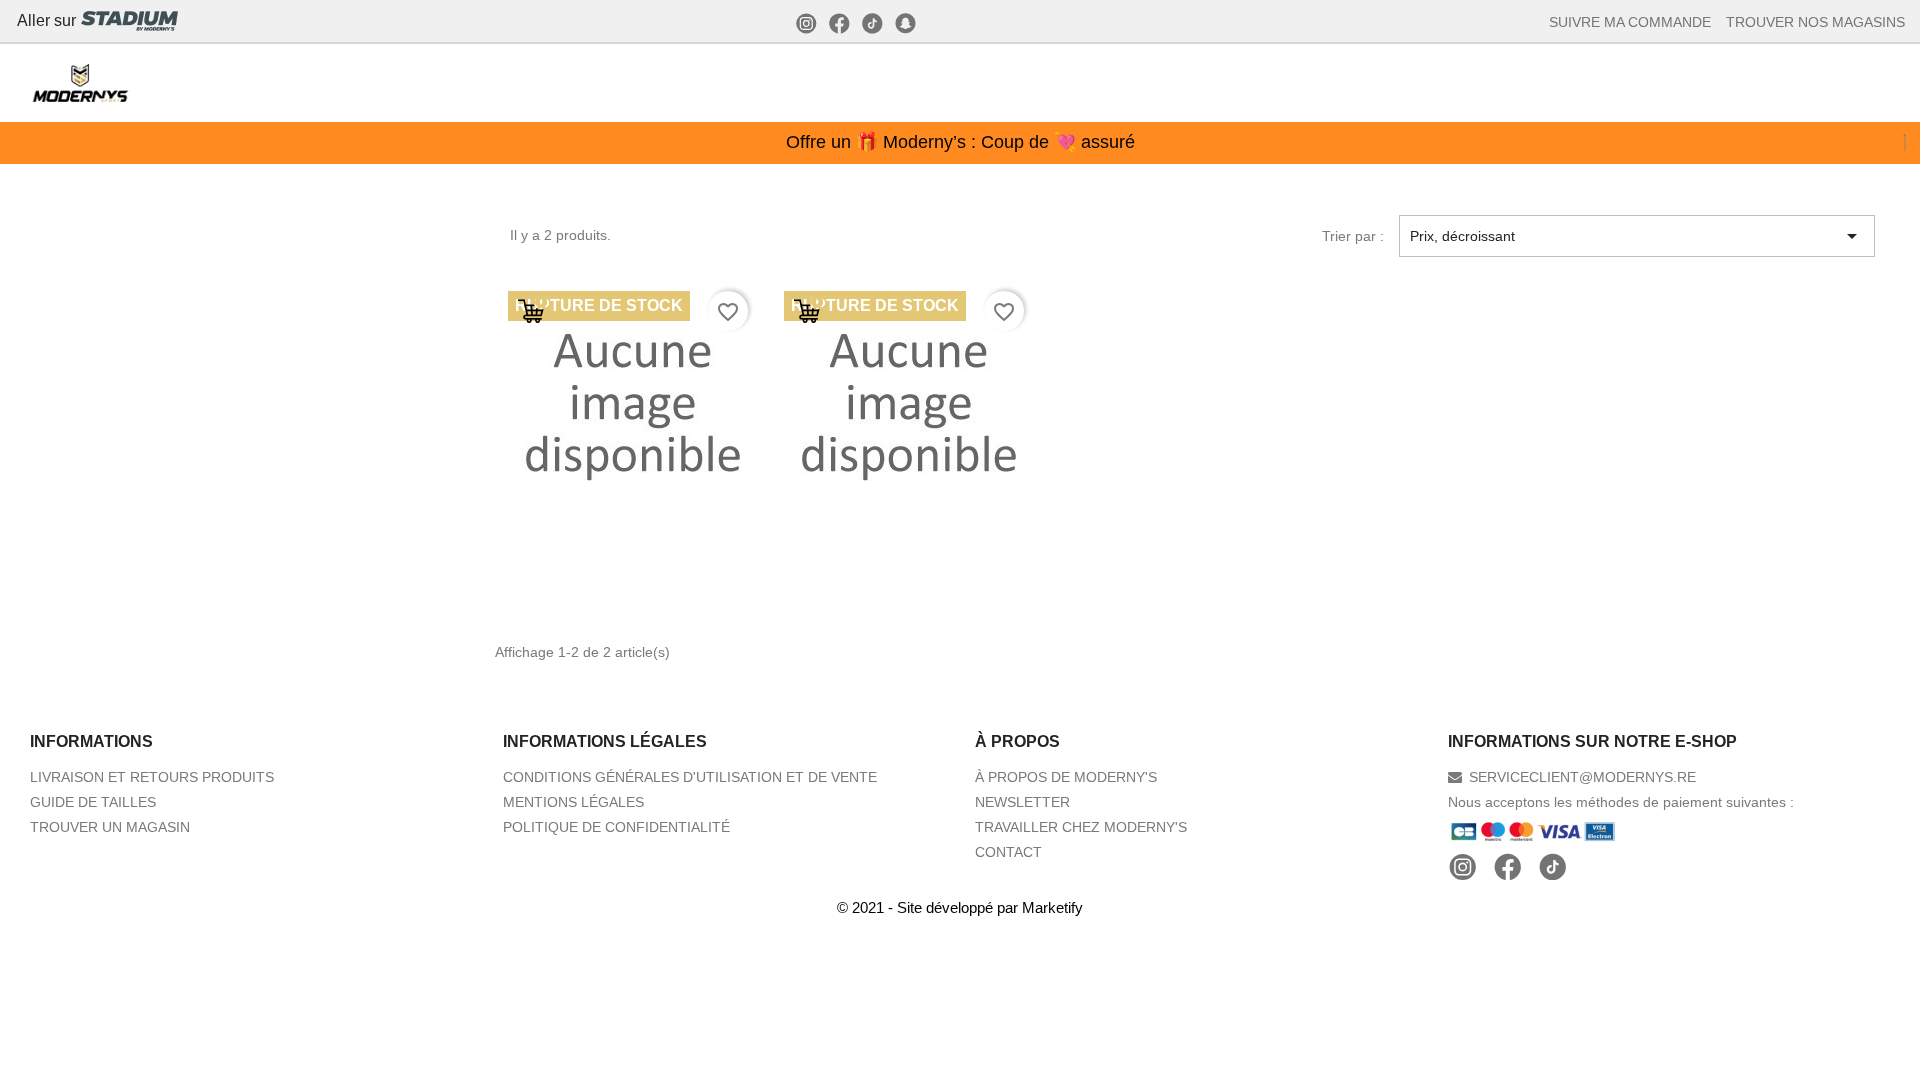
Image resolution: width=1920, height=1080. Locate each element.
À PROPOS (1017, 741)
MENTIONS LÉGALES (573, 802)
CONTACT (1008, 852)
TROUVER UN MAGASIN (110, 827)
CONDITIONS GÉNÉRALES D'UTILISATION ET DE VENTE (690, 777)
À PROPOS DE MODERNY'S (1066, 777)
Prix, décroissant (1637, 236)
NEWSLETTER (1022, 802)
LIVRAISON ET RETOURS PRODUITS (152, 777)
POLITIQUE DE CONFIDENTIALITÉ (616, 827)
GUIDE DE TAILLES (93, 802)
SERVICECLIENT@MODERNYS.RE (1582, 777)
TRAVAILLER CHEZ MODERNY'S (1081, 827)
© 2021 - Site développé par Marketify (960, 907)
